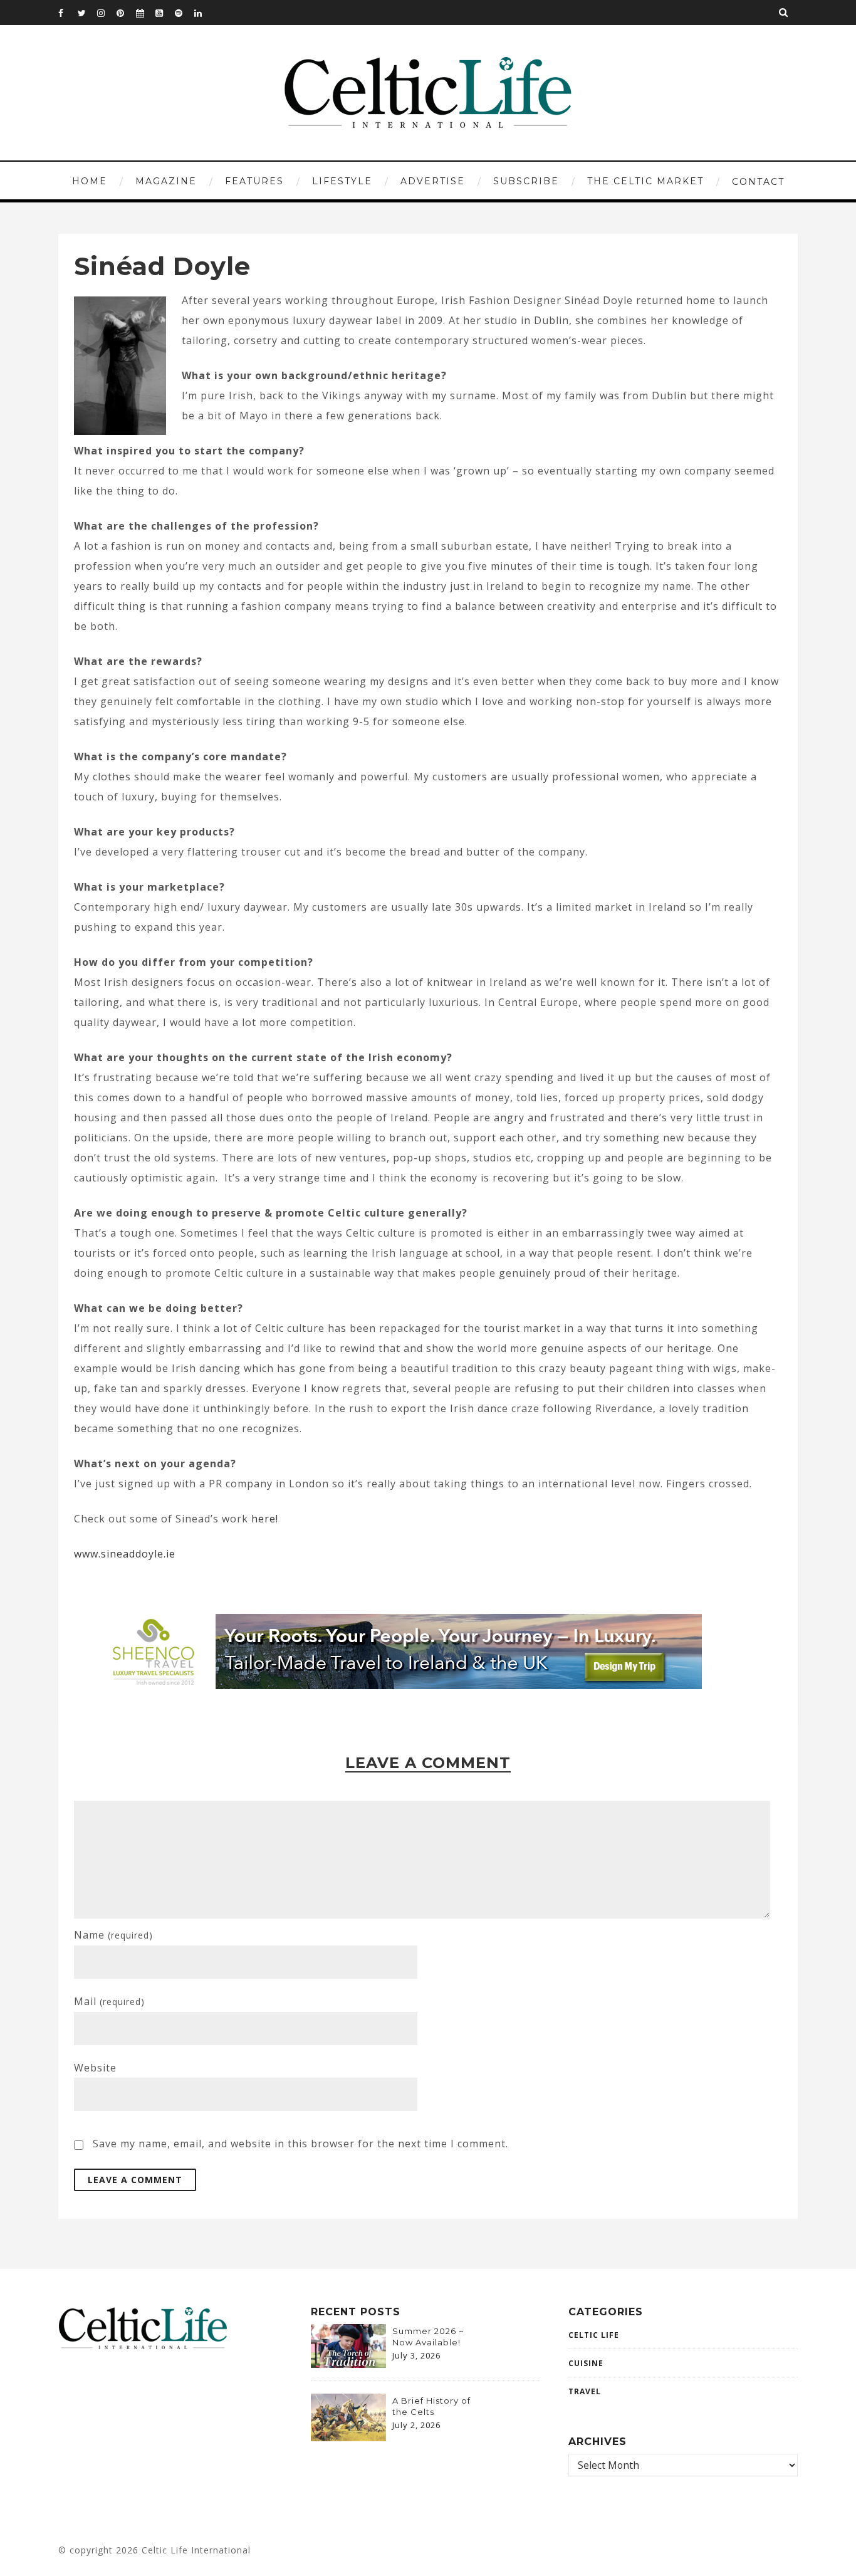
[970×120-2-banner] (398, 1685)
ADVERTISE (433, 181)
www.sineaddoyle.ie (125, 1554)
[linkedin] (204, 13)
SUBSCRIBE (526, 181)
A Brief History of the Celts (431, 2406)
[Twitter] (87, 13)
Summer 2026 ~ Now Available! (428, 2337)
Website (95, 2068)
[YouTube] (165, 13)
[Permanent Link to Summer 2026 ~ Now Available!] (348, 2364)
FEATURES (254, 181)
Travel (585, 2391)
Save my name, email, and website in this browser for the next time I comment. (300, 2144)
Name (113, 1935)
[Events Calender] (145, 13)
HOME (90, 181)
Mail (109, 2001)
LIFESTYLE (342, 181)
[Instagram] (107, 13)
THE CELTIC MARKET (645, 181)
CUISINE (586, 2363)
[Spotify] (184, 13)
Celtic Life (594, 2335)
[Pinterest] (126, 13)
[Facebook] (68, 13)
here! (265, 1519)
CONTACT (758, 182)
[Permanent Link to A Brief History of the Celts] (348, 2437)
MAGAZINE (166, 181)
